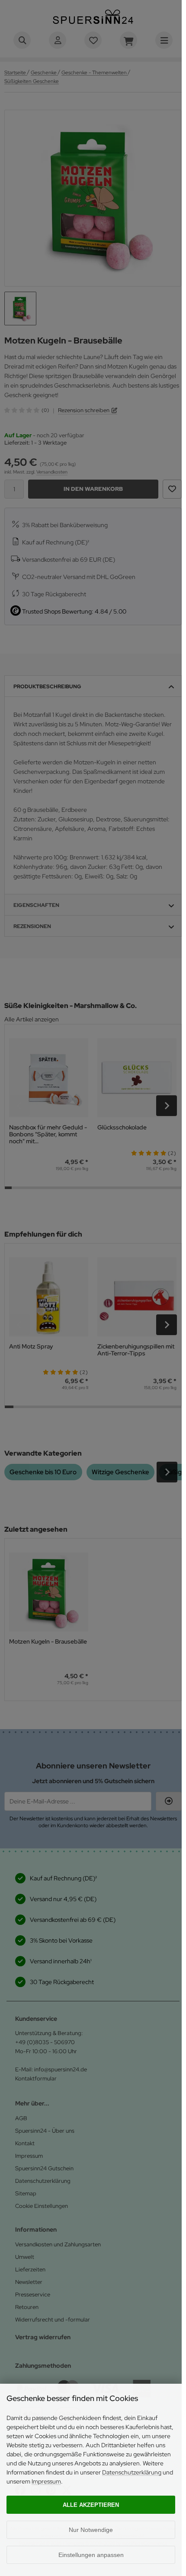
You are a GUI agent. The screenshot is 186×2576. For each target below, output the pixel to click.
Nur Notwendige (91, 2530)
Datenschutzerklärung (132, 2472)
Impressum (46, 2481)
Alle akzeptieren (91, 2505)
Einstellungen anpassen (91, 2555)
